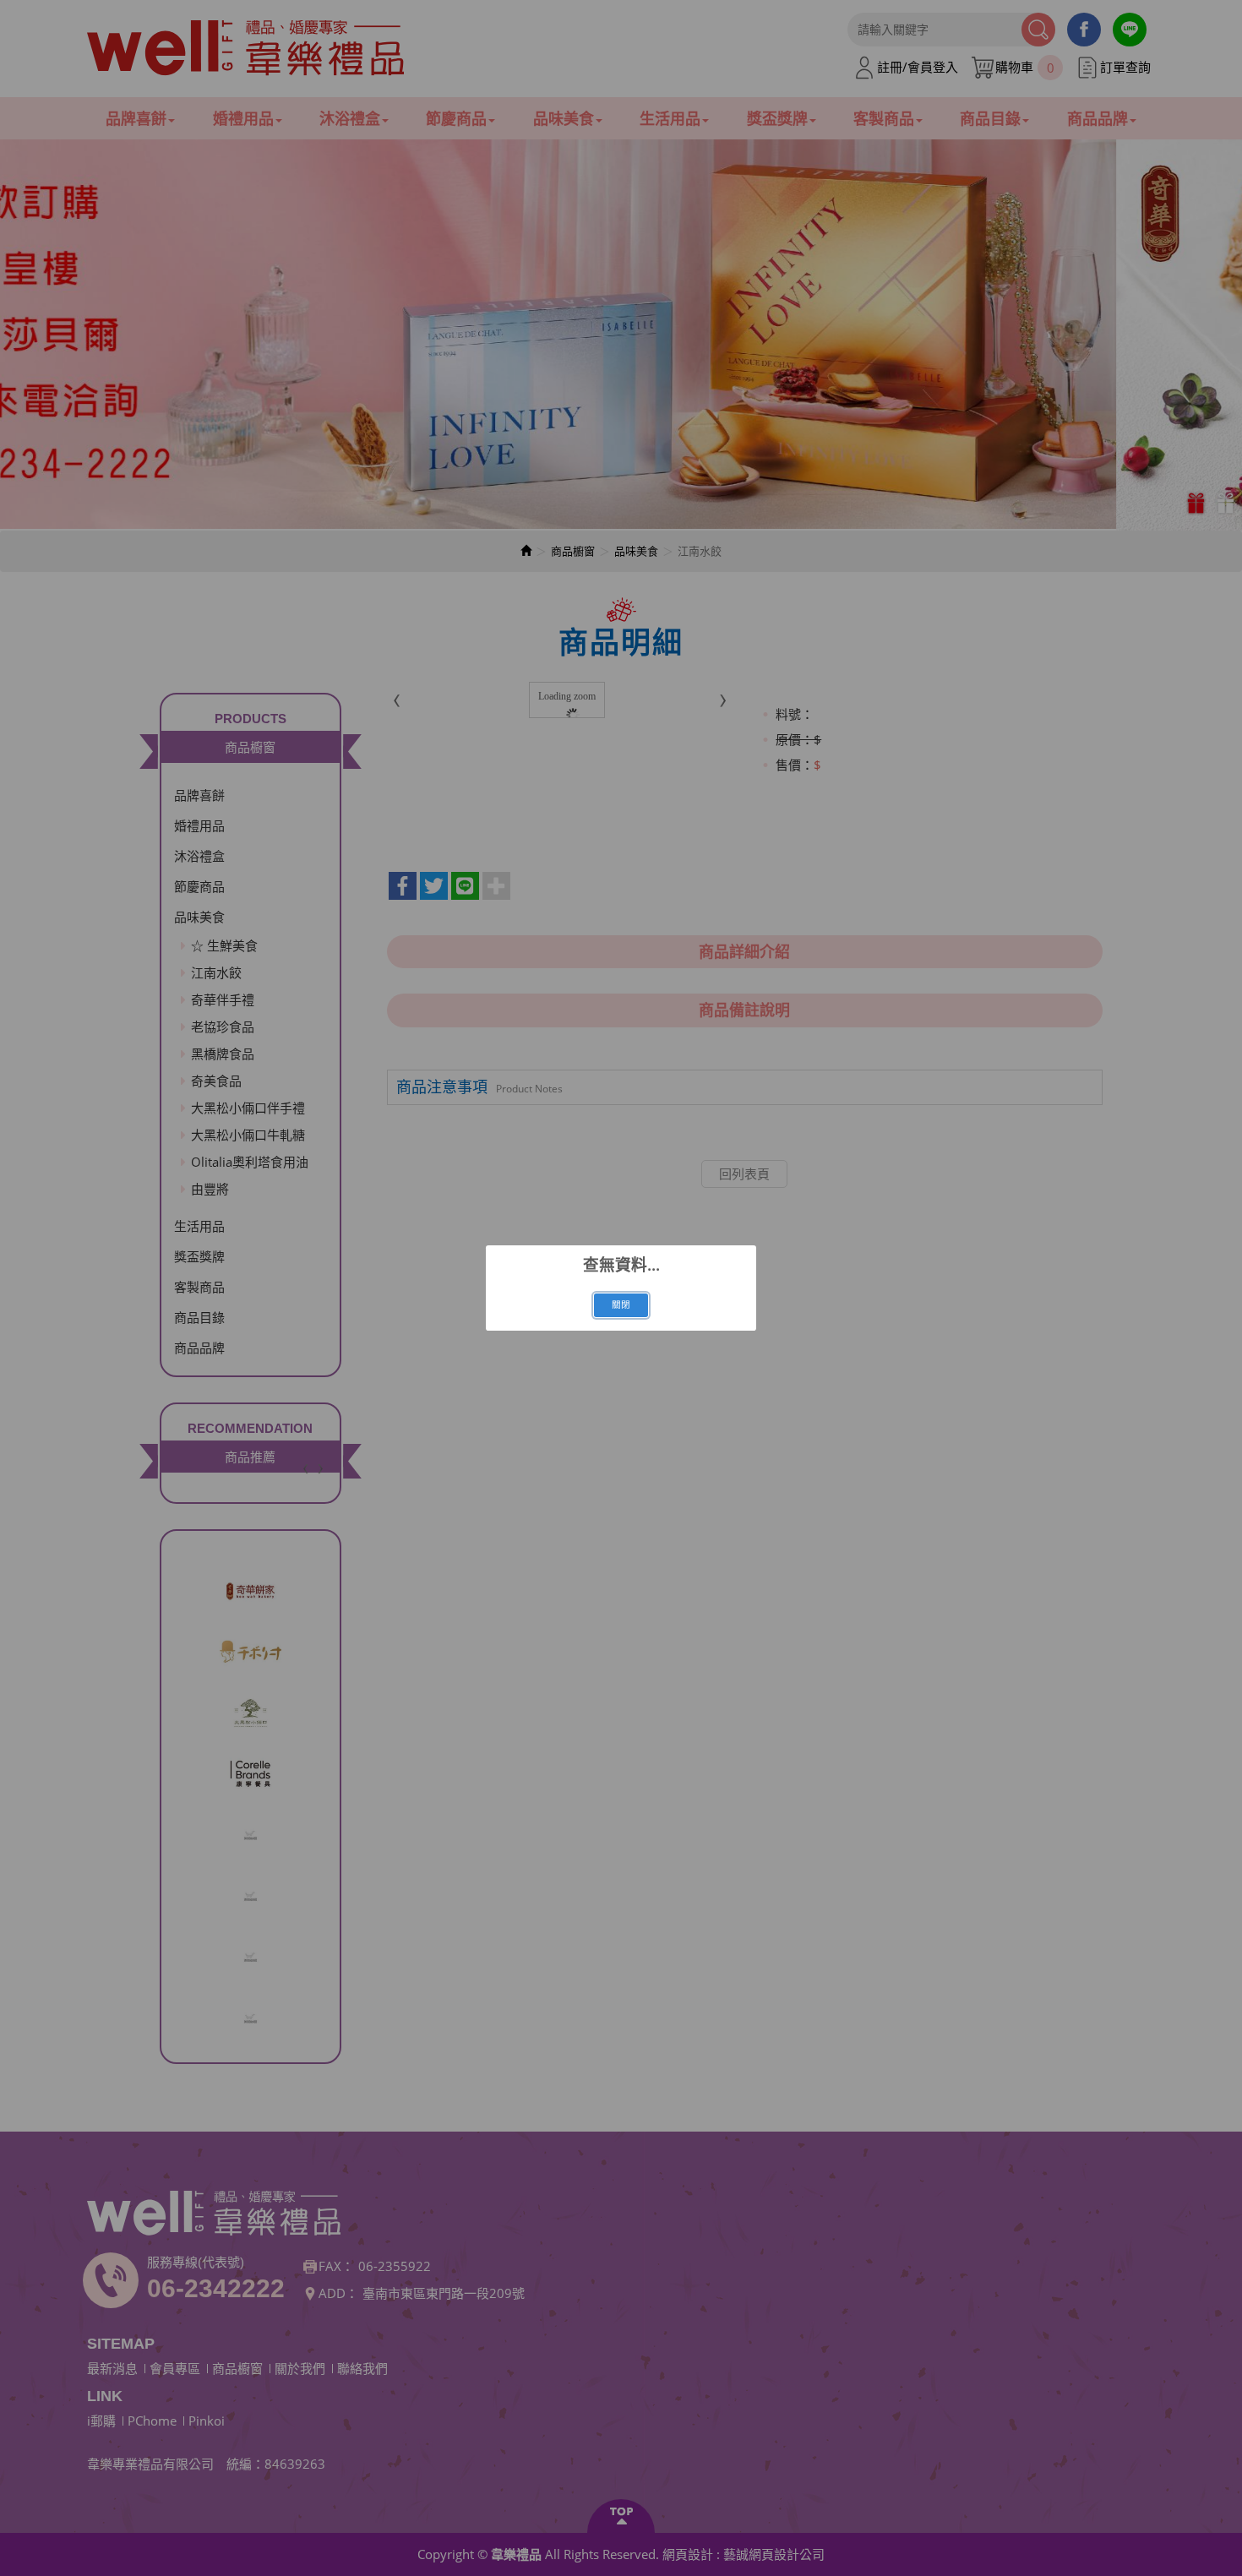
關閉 (621, 1304)
